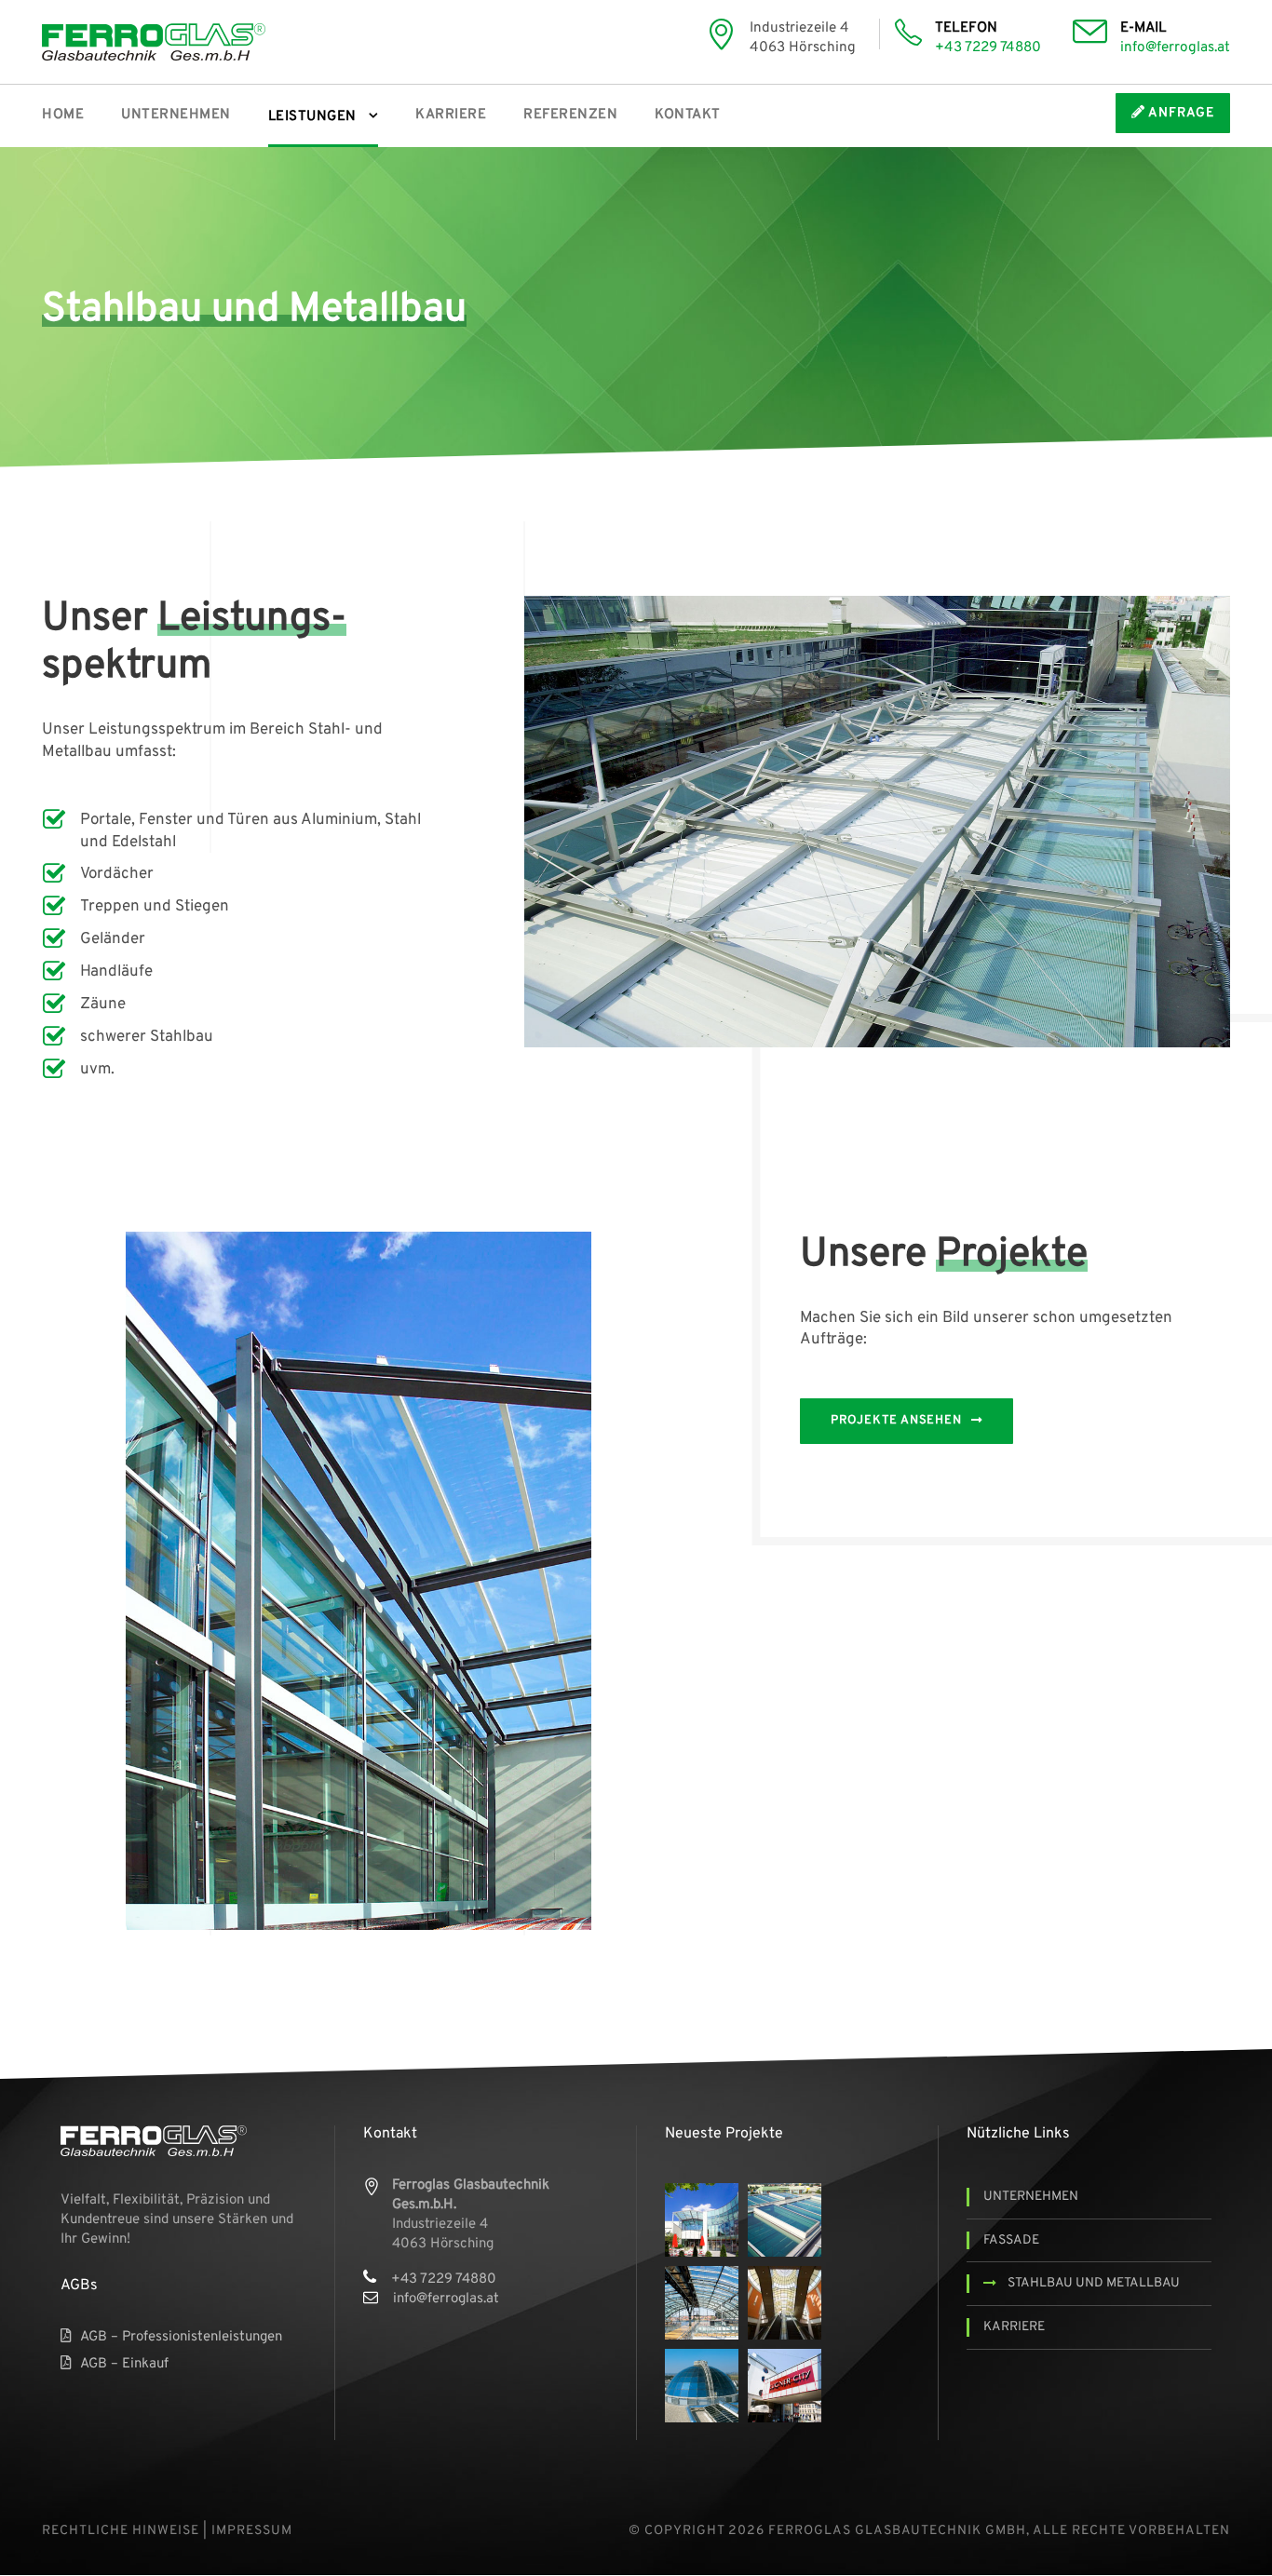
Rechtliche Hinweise (121, 2531)
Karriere (451, 115)
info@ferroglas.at (1175, 47)
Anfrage (1180, 113)
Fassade (1011, 2240)
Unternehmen (176, 115)
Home (63, 115)
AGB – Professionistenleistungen (181, 2337)
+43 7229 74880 (988, 47)
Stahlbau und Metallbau (1094, 2283)
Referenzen (570, 115)
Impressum (252, 2531)
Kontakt (688, 115)
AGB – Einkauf (124, 2364)
